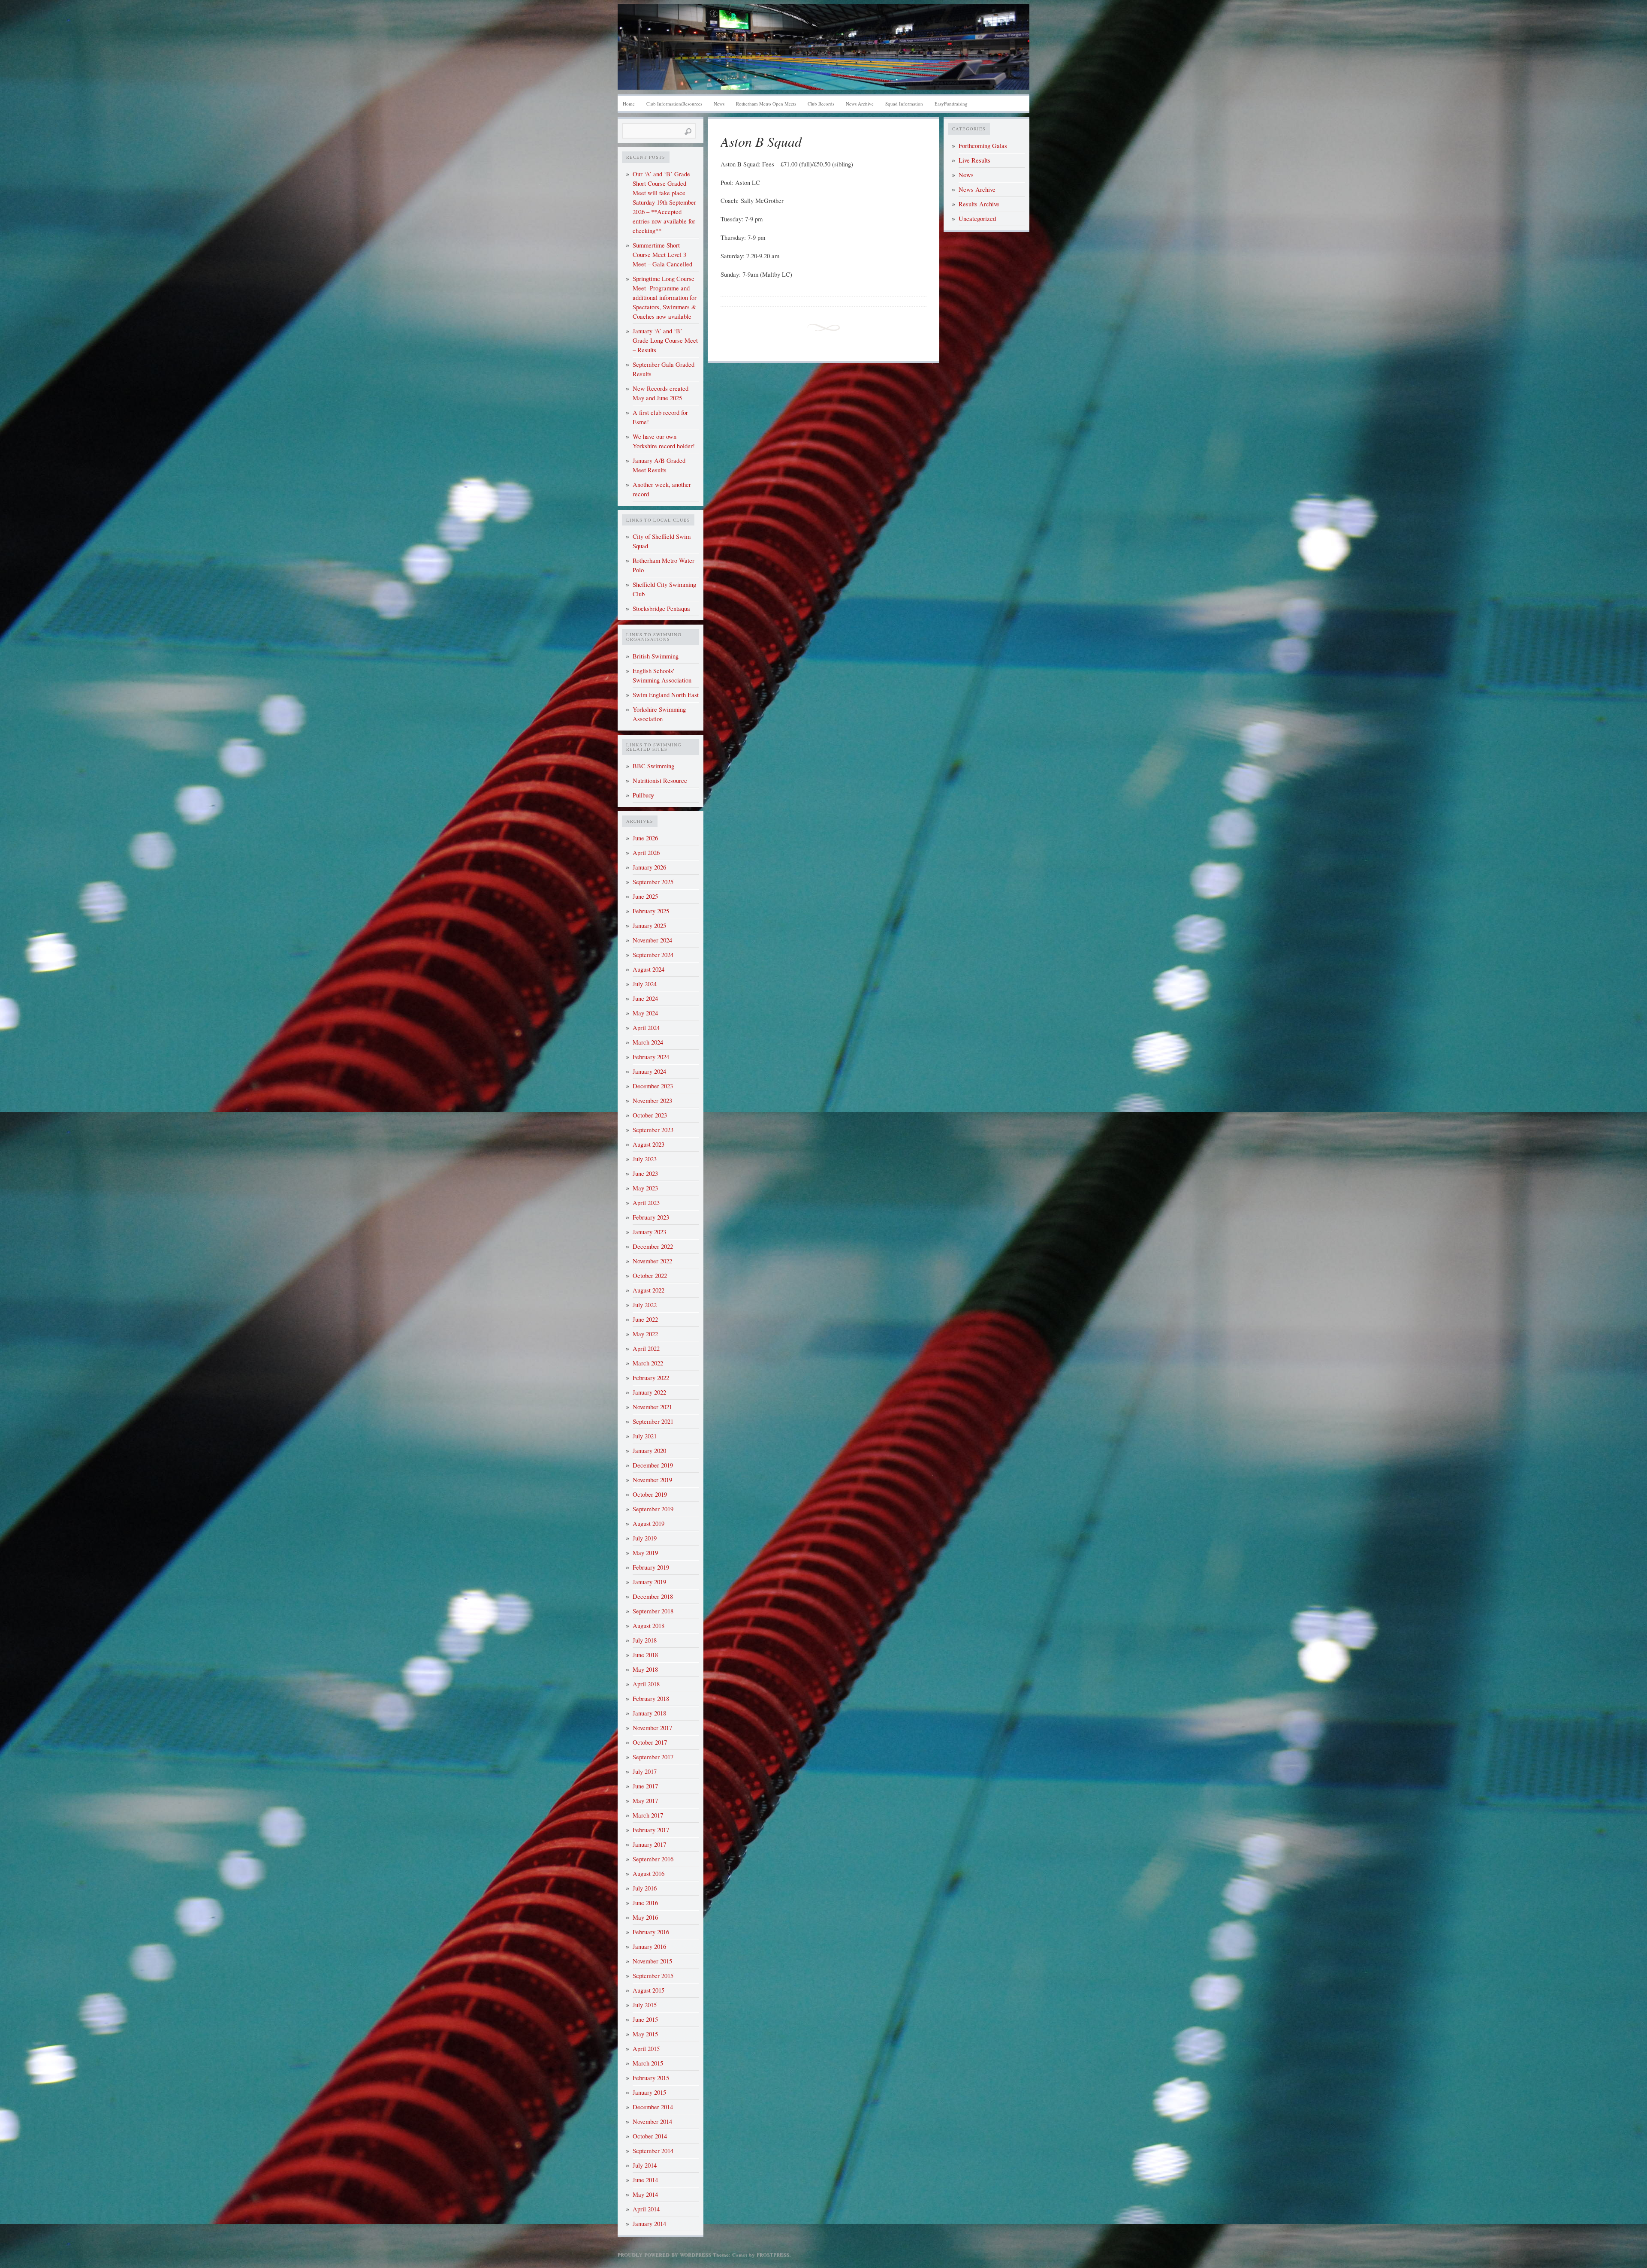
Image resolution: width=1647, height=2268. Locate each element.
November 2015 (652, 1961)
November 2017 (652, 1728)
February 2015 (651, 2078)
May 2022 (645, 1334)
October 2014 (650, 2136)
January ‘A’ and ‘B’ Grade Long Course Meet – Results (665, 340)
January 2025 (649, 926)
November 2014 (652, 2122)
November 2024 (652, 940)
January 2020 (649, 1451)
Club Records (821, 104)
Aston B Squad (761, 141)
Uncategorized (977, 219)
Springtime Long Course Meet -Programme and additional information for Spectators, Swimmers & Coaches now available (665, 297)
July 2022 (645, 1305)
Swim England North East (666, 695)
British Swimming (656, 656)
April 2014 (646, 2209)
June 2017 (645, 1786)
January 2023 (649, 1232)
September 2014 (653, 2151)
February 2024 (651, 1057)
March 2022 (648, 1363)
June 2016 (645, 1903)
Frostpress (773, 2254)
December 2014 (653, 2107)
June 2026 (645, 838)
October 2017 (650, 1742)
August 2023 (649, 1144)
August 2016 (649, 1874)
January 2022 (649, 1392)
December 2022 (653, 1246)
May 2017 (645, 1801)
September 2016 (653, 1859)
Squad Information (904, 104)
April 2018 (646, 1684)
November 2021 (652, 1407)
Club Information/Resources (674, 104)
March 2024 (648, 1042)
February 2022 (651, 1378)
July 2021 (645, 1436)
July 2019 (645, 1538)
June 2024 (645, 998)
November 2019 (652, 1480)
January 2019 (649, 1582)
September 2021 (653, 1421)
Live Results (974, 160)
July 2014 (645, 2165)
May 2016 (645, 1917)
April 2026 (646, 853)
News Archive (860, 104)
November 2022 (652, 1261)
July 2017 (645, 1771)
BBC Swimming (653, 766)
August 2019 (649, 1524)
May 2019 (645, 1553)
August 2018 (649, 1626)
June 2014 (645, 2180)
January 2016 (649, 1946)
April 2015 (646, 2049)
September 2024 (653, 955)
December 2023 (653, 1086)
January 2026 (649, 867)
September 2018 (653, 1611)
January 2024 (649, 1071)
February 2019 (651, 1567)
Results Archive (979, 204)
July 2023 (645, 1159)
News (719, 104)
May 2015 (645, 2034)
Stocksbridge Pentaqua (661, 609)
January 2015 (649, 2092)
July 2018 (645, 1640)
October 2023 (650, 1115)
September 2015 (653, 1976)
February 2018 (651, 1699)
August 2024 (649, 969)
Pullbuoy (643, 795)
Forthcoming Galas (983, 146)
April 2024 (646, 1028)
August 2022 (649, 1290)
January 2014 (649, 2224)
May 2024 (645, 1013)
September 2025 (653, 882)
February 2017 (651, 1830)
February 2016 (651, 1932)
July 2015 (645, 2005)
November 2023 (652, 1101)
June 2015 (645, 2019)
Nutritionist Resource (660, 781)
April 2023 (646, 1203)
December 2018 (653, 1596)
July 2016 (645, 1888)
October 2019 (650, 1494)
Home (629, 104)
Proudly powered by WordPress (664, 2254)
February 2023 (651, 1217)
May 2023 (645, 1188)
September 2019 (653, 1509)
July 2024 (645, 984)
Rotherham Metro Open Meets (766, 104)
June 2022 (645, 1319)
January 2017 (649, 1844)
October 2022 (650, 1276)
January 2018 (649, 1713)
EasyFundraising (951, 104)
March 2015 (648, 2063)
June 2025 (645, 896)
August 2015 (649, 1990)
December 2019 (653, 1465)
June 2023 (645, 1173)
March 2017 (648, 1815)
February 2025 (651, 911)
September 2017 (653, 1757)
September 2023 (653, 1130)
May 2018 (645, 1669)
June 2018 (645, 1655)
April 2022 (646, 1348)
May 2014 (645, 2194)
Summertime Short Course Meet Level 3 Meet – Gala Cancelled (662, 255)
